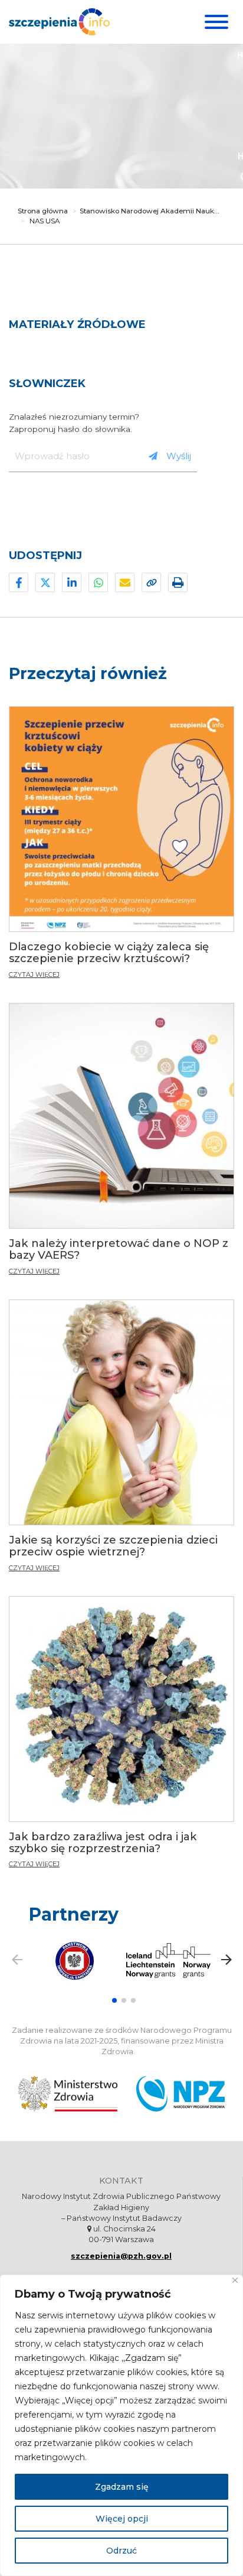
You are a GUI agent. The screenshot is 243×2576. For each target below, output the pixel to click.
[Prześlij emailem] (125, 582)
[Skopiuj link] (151, 582)
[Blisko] (235, 2280)
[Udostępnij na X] (45, 582)
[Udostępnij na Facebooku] (19, 582)
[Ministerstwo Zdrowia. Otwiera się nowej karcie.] (68, 2094)
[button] (114, 2000)
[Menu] (215, 22)
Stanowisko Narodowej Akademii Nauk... (150, 211)
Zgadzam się (122, 2487)
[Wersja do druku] (178, 582)
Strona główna (43, 211)
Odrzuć (121, 2551)
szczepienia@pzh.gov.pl (121, 2256)
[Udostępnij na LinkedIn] (72, 582)
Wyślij (179, 456)
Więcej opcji (122, 2519)
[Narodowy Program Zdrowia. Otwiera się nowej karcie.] (180, 2094)
